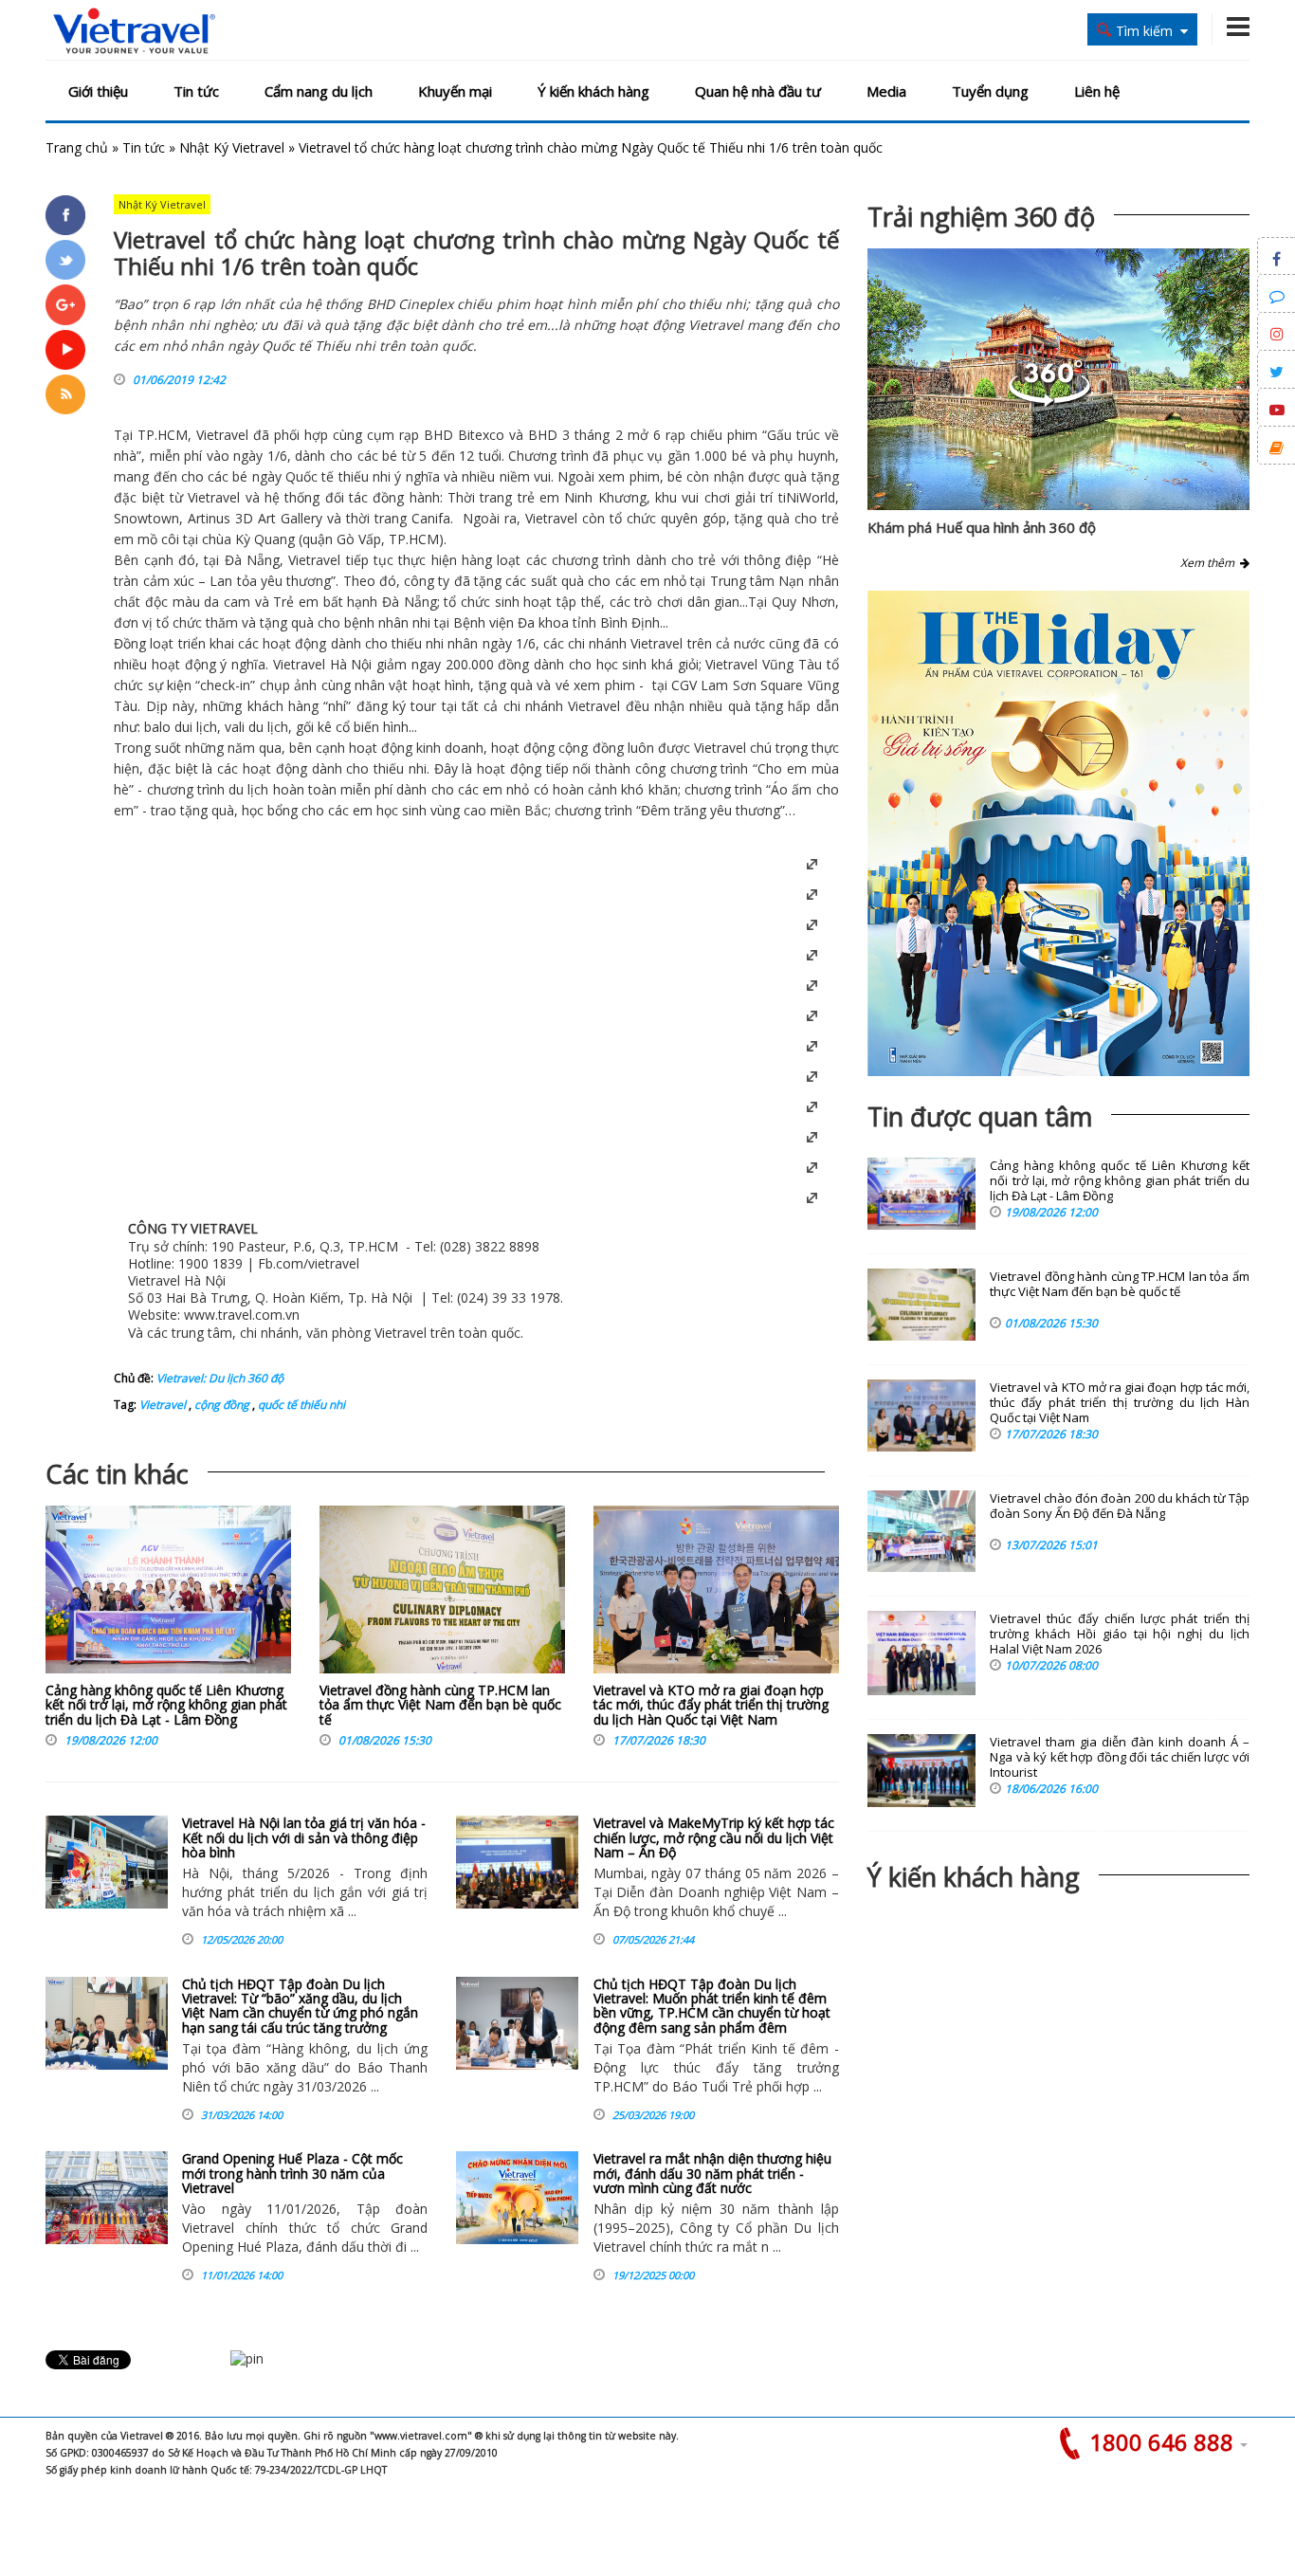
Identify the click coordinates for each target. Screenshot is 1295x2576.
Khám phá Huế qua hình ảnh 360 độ (982, 527)
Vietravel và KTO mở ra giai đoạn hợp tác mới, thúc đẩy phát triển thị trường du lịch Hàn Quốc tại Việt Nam (711, 1705)
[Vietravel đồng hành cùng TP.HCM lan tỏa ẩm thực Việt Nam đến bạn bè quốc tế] (442, 1594)
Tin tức (196, 91)
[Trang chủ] (134, 32)
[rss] (65, 394)
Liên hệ (1097, 91)
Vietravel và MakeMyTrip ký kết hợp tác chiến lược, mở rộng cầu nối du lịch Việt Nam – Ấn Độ (714, 1837)
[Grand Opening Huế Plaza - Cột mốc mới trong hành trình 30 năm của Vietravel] (107, 2198)
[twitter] (65, 260)
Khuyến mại (455, 91)
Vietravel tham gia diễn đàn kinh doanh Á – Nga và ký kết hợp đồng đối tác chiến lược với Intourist (1120, 1757)
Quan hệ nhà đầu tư (758, 91)
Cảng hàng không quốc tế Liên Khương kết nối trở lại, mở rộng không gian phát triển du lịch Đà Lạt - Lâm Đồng (166, 1705)
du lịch (268, 727)
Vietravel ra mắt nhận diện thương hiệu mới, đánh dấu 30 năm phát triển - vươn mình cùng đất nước (712, 2173)
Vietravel (222, 435)
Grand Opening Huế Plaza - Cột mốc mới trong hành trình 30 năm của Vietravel (292, 2173)
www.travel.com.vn (242, 1315)
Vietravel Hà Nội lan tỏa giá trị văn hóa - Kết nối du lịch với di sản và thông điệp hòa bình (304, 1837)
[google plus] (65, 304)
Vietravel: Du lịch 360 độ (220, 1378)
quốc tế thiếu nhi (300, 1405)
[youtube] (65, 350)
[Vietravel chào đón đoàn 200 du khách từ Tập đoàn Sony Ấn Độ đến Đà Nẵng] (921, 1531)
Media (886, 91)
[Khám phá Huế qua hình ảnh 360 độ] (1049, 402)
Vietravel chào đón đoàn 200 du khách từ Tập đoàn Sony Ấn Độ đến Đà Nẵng (1120, 1506)
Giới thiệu (98, 91)
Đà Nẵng (252, 560)
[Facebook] (65, 215)
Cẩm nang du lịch (319, 91)
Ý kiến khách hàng (593, 91)
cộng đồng (220, 1405)
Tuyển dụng (990, 91)
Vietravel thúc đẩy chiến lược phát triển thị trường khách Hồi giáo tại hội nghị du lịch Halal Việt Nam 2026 (1120, 1634)
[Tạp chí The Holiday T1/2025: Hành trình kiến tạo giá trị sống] (1058, 833)
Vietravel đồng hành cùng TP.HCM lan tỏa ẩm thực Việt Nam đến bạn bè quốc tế (440, 1705)
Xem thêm (1210, 563)
